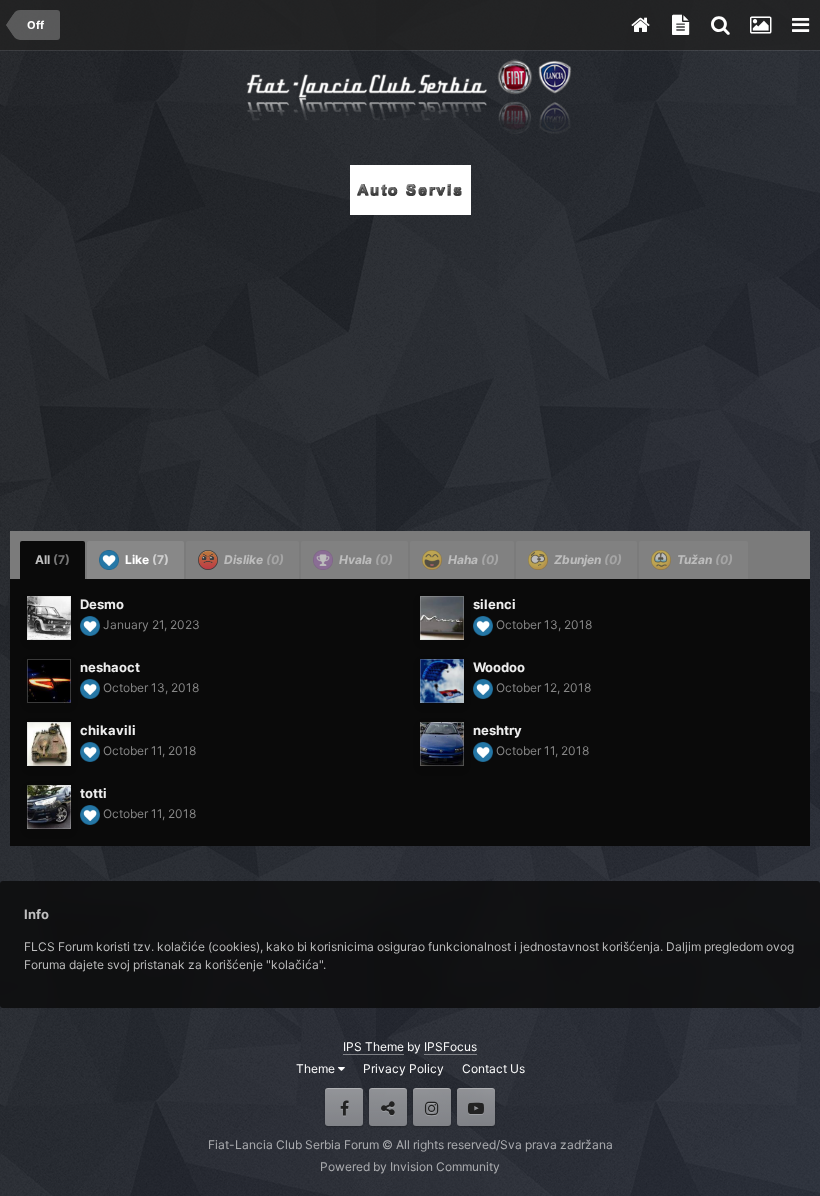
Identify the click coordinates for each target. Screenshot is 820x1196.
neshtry (497, 730)
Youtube (476, 1107)
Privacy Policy (403, 1068)
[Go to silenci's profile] (442, 618)
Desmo (102, 604)
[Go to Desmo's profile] (49, 618)
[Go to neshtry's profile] (442, 744)
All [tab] (52, 559)
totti (93, 793)
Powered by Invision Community (410, 1166)
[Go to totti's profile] (49, 807)
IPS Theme (373, 1046)
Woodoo (499, 667)
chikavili (108, 730)
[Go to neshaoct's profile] (49, 681)
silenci (494, 604)
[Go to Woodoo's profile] (442, 681)
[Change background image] (760, 25)
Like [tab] (145, 559)
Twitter (388, 1107)
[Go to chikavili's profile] (49, 744)
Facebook (344, 1107)
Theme (317, 1068)
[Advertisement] (410, 367)
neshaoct (110, 667)
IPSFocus (450, 1046)
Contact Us (493, 1068)
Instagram (432, 1107)
